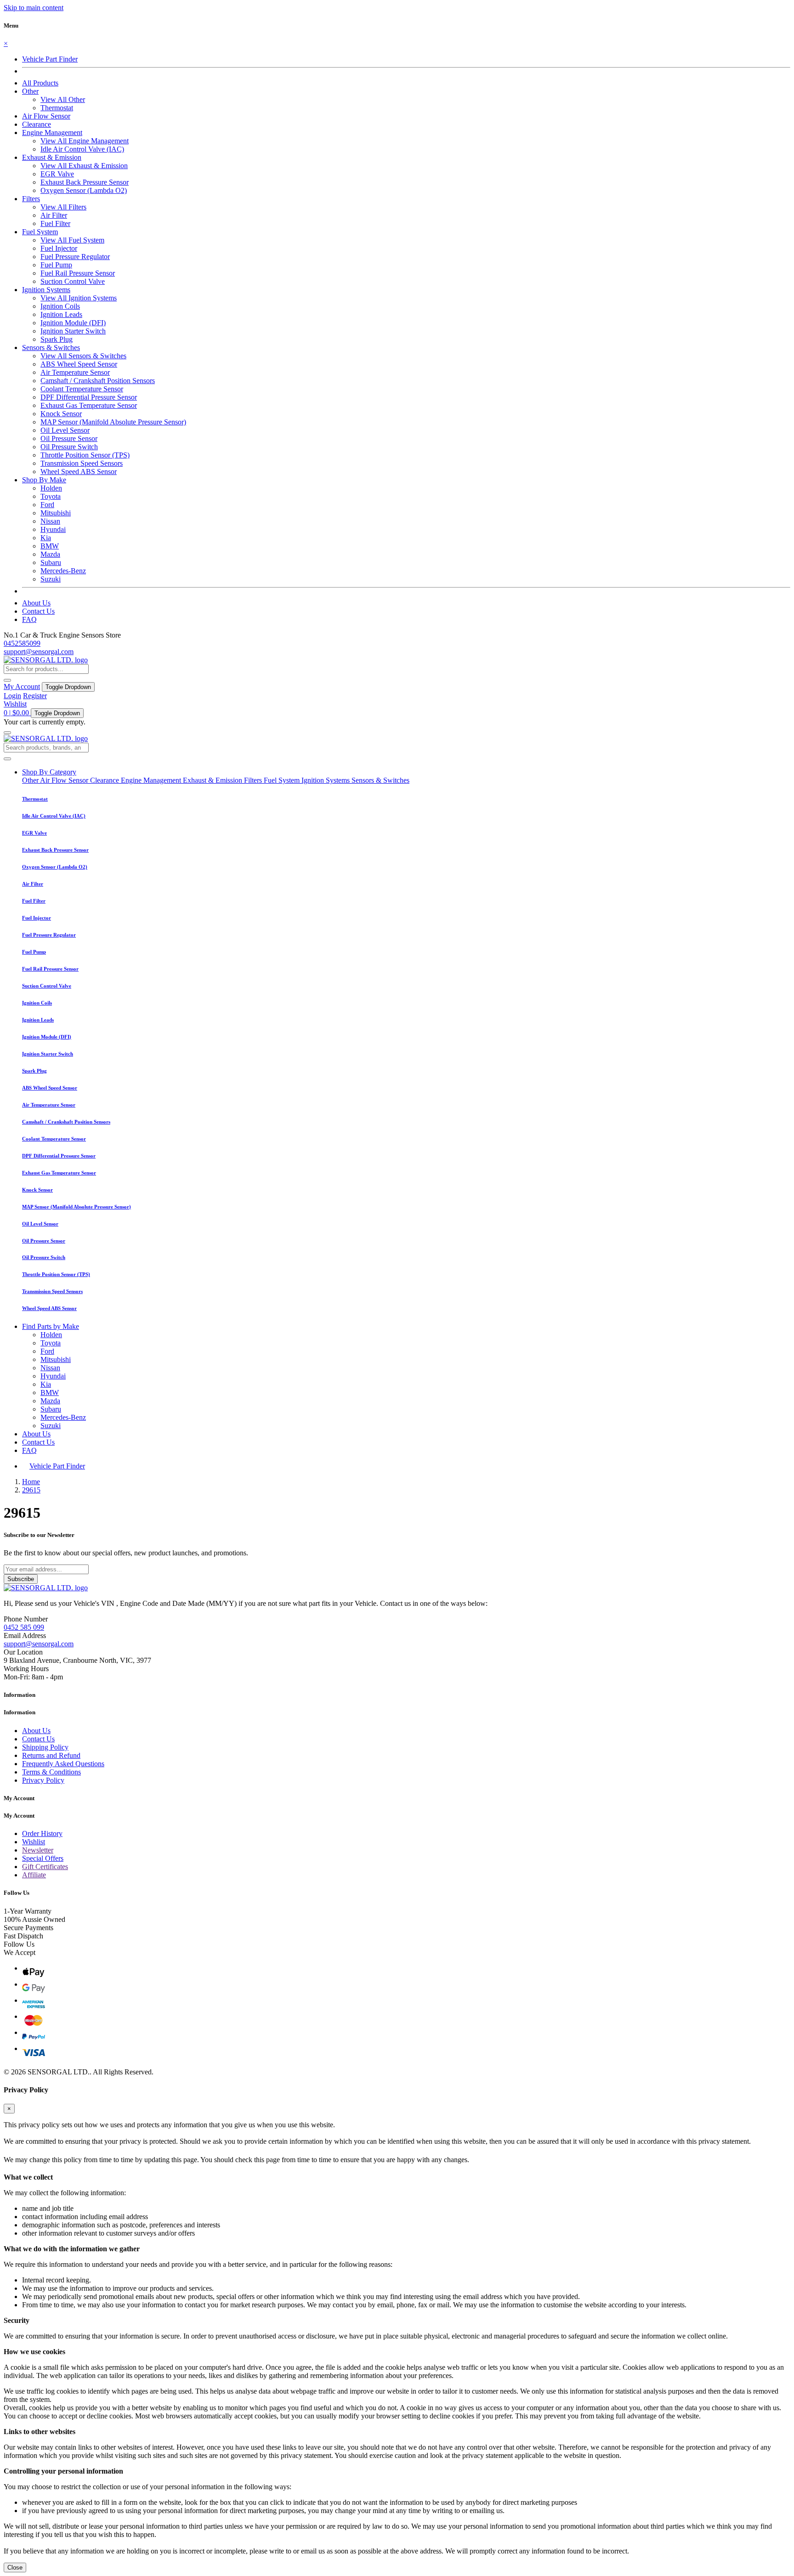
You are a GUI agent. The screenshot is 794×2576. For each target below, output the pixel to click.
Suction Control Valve (73, 281)
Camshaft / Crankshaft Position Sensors (98, 381)
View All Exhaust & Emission (84, 166)
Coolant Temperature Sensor (82, 389)
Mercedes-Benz (63, 571)
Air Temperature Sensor (75, 372)
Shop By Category (49, 772)
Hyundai (53, 529)
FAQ (29, 619)
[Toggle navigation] (7, 733)
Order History (42, 1833)
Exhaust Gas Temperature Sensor (89, 405)
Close (15, 2568)
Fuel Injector (59, 248)
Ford (47, 505)
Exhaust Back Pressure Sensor (85, 182)
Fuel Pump (56, 265)
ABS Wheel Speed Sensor (79, 364)
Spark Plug (57, 339)
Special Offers (43, 1858)
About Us (36, 603)
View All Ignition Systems (79, 298)
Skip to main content (34, 8)
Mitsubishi (56, 513)
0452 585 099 (24, 1627)
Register (35, 696)
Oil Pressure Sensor (69, 438)
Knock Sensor (61, 414)
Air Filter (54, 215)
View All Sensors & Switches (83, 356)
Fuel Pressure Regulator (75, 257)
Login (12, 696)
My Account (22, 686)
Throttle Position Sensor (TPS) (85, 455)
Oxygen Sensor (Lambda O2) (84, 190)
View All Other (63, 99)
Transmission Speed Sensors (82, 463)
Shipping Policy (45, 1747)
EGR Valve (57, 174)
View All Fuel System (72, 240)
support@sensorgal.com (39, 652)
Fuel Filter (55, 223)
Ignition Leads (61, 314)
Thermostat (57, 108)
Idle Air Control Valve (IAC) (82, 149)
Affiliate (34, 1875)
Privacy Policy (43, 1780)
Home (31, 1482)
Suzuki (51, 579)
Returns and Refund (51, 1755)
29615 (31, 1490)
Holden (51, 488)
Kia (46, 538)
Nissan (50, 521)
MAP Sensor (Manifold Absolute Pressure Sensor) (113, 422)
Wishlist (15, 704)
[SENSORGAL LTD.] (46, 660)
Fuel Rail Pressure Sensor (78, 273)
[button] (30, 91)
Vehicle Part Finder (50, 59)
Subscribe (21, 1579)
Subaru (51, 562)
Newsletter (38, 1850)
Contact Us (38, 611)
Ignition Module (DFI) (73, 323)
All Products (40, 83)
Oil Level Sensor (65, 430)
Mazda (50, 554)
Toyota (51, 496)
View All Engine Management (85, 141)
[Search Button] (7, 680)
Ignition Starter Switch (73, 331)
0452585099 (22, 643)
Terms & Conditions (51, 1772)
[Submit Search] (7, 759)
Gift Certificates (45, 1867)
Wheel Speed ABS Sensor (79, 472)
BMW (50, 546)
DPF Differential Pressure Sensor (89, 397)
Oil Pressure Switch (69, 447)
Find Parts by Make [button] (51, 1326)
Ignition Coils (60, 306)
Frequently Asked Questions (63, 1764)
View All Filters (63, 207)
